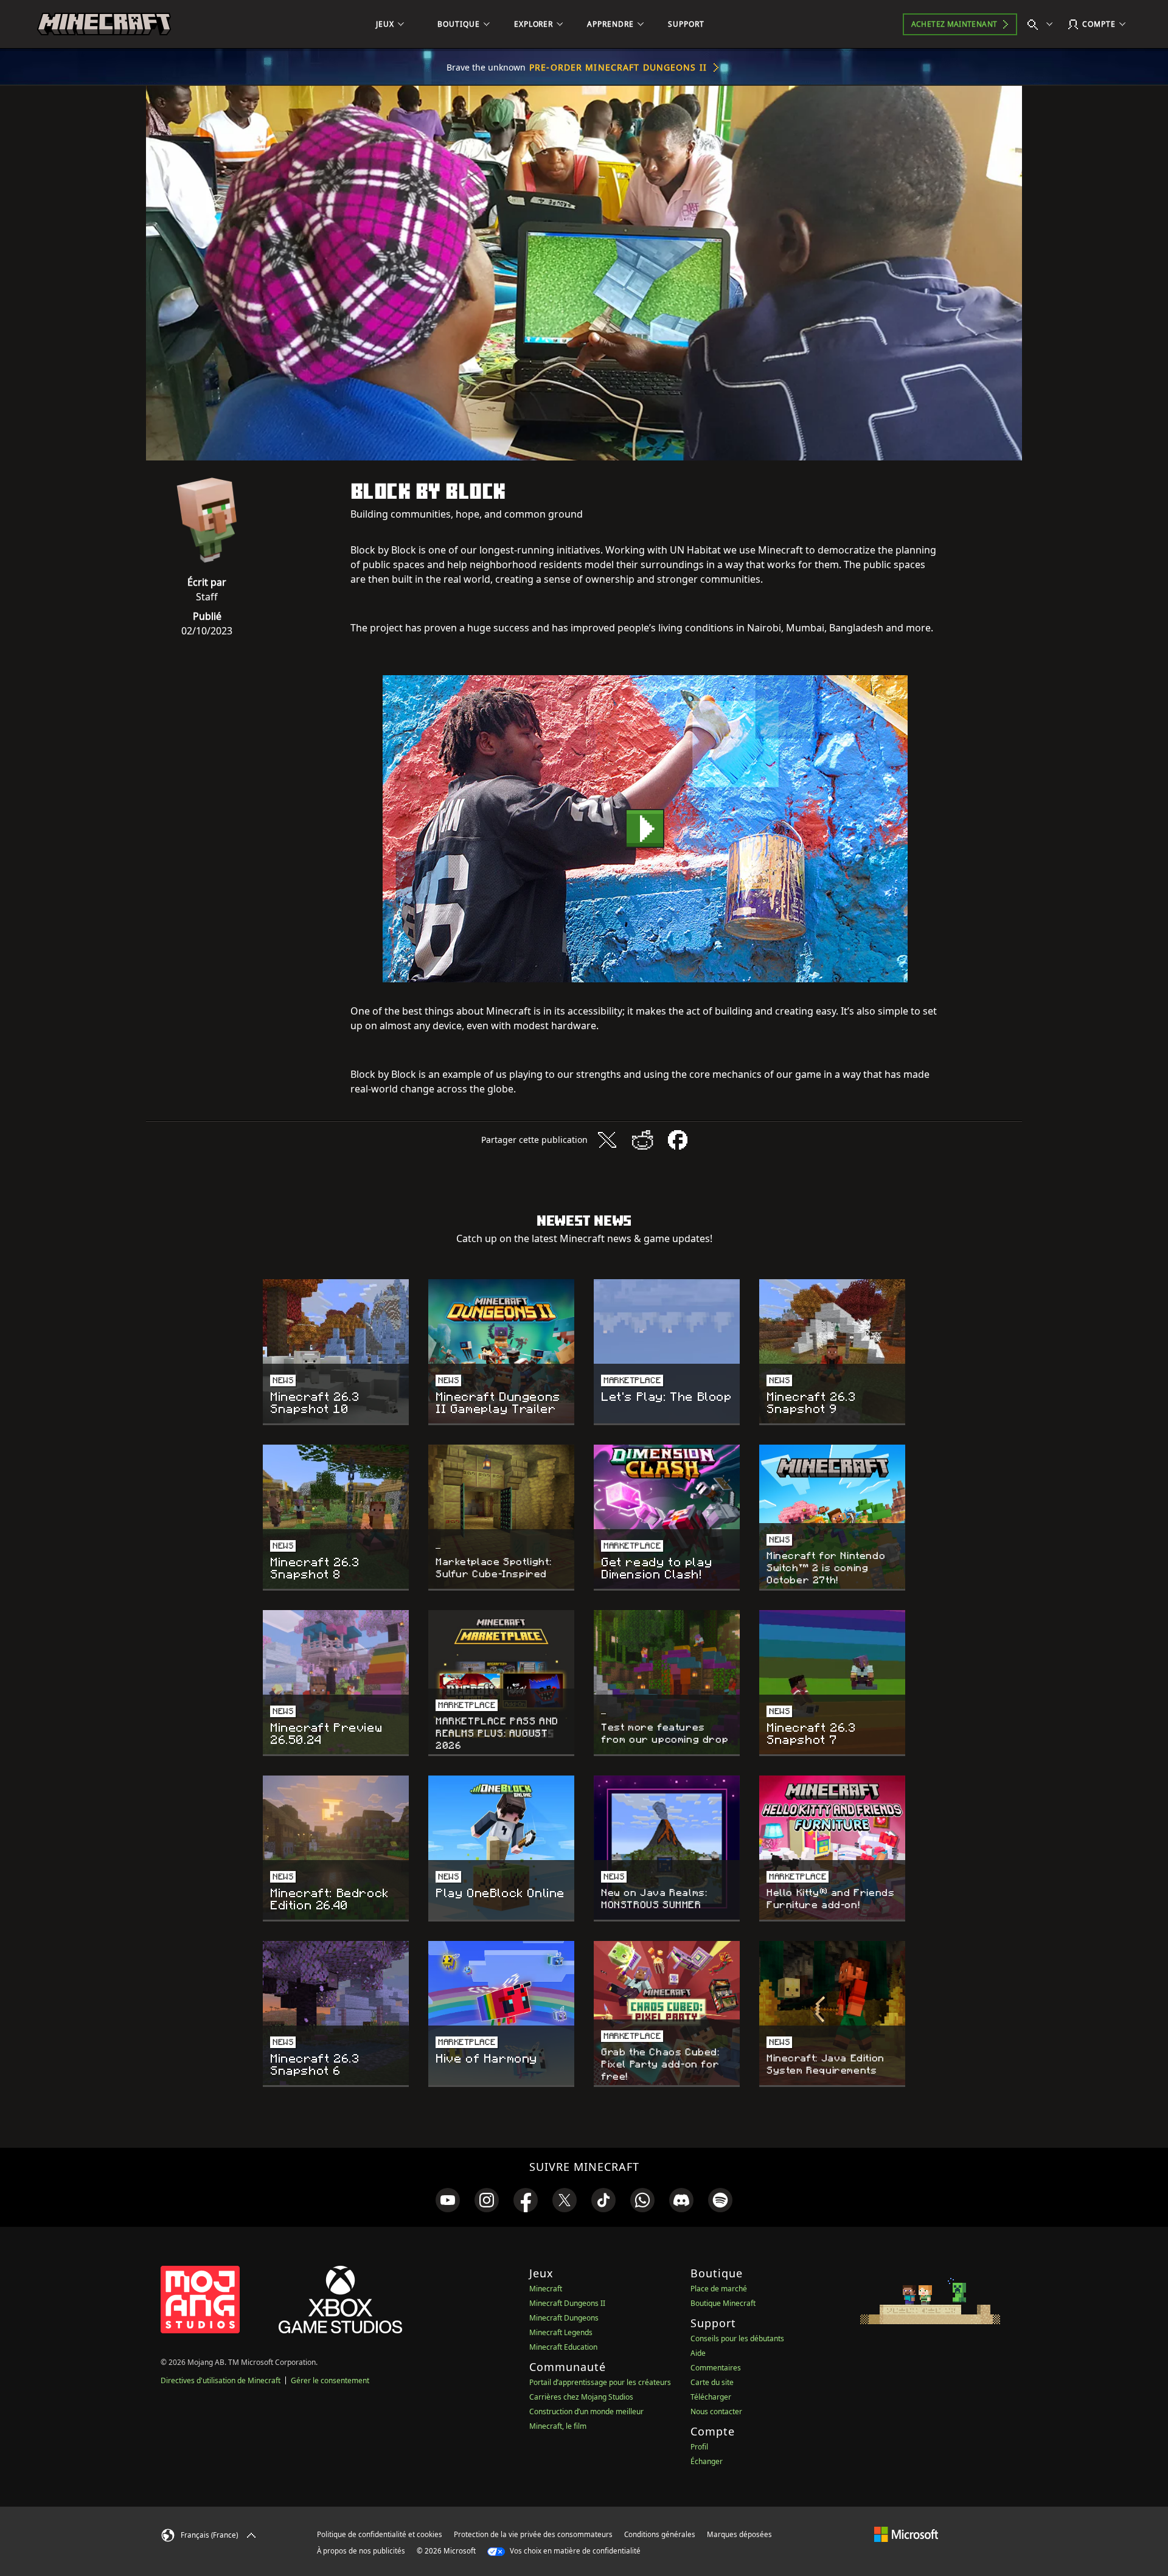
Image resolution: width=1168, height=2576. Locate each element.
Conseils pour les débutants (737, 2338)
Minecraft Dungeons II (567, 2303)
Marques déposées (739, 2534)
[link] (448, 2200)
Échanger (707, 2461)
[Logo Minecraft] (104, 24)
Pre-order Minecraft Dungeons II (618, 67)
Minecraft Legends (561, 2332)
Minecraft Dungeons (564, 2318)
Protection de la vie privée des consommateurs (533, 2534)
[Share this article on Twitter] (607, 1140)
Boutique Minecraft (723, 2303)
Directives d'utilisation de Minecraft (221, 2380)
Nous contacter (716, 2411)
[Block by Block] (645, 829)
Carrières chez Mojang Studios (581, 2397)
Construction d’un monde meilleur (586, 2411)
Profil (699, 2447)
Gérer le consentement (330, 2380)
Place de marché (719, 2289)
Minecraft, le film (558, 2426)
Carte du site (712, 2382)
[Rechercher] (1043, 24)
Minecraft (546, 2289)
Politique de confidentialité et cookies (380, 2534)
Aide (698, 2353)
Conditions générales (660, 2534)
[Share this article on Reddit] (642, 1140)
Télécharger (711, 2397)
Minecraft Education (563, 2347)
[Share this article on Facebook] (678, 1140)
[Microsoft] (906, 2534)
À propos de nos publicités (361, 2551)
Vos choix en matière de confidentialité (574, 2551)
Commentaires (716, 2368)
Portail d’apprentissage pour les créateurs (600, 2382)
